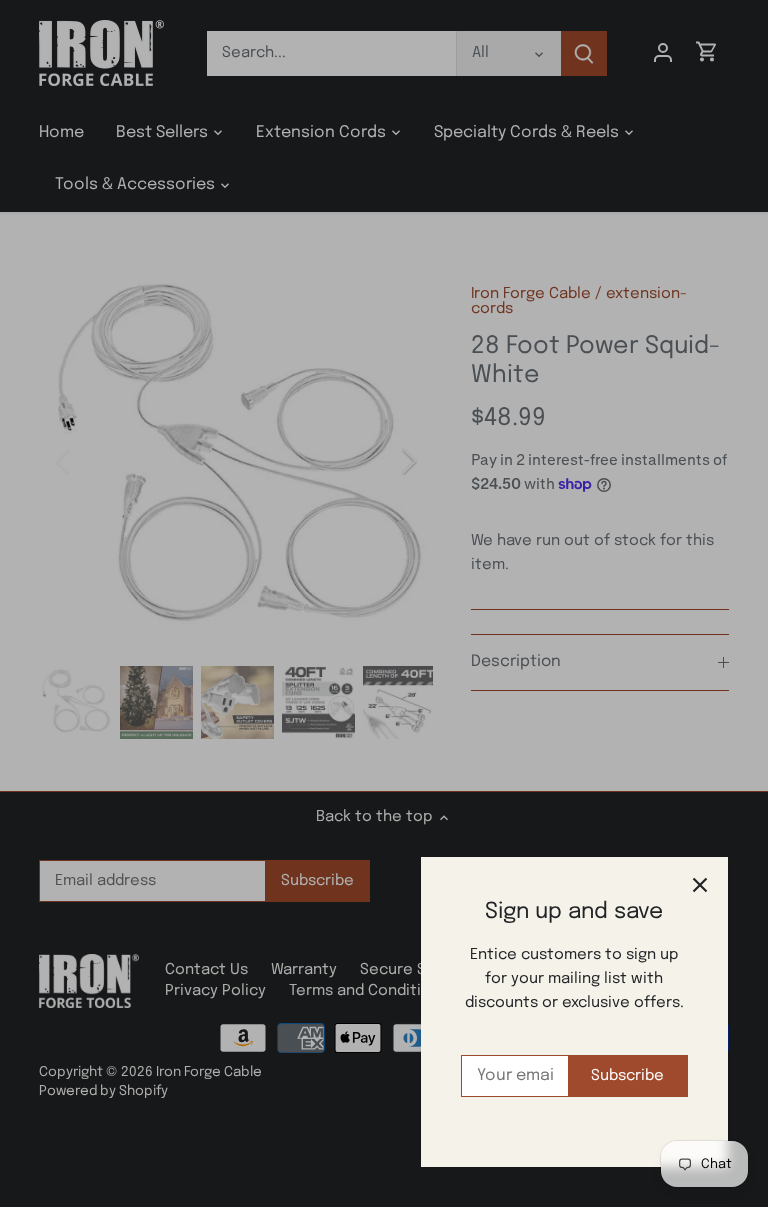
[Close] (700, 885)
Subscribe (627, 1076)
